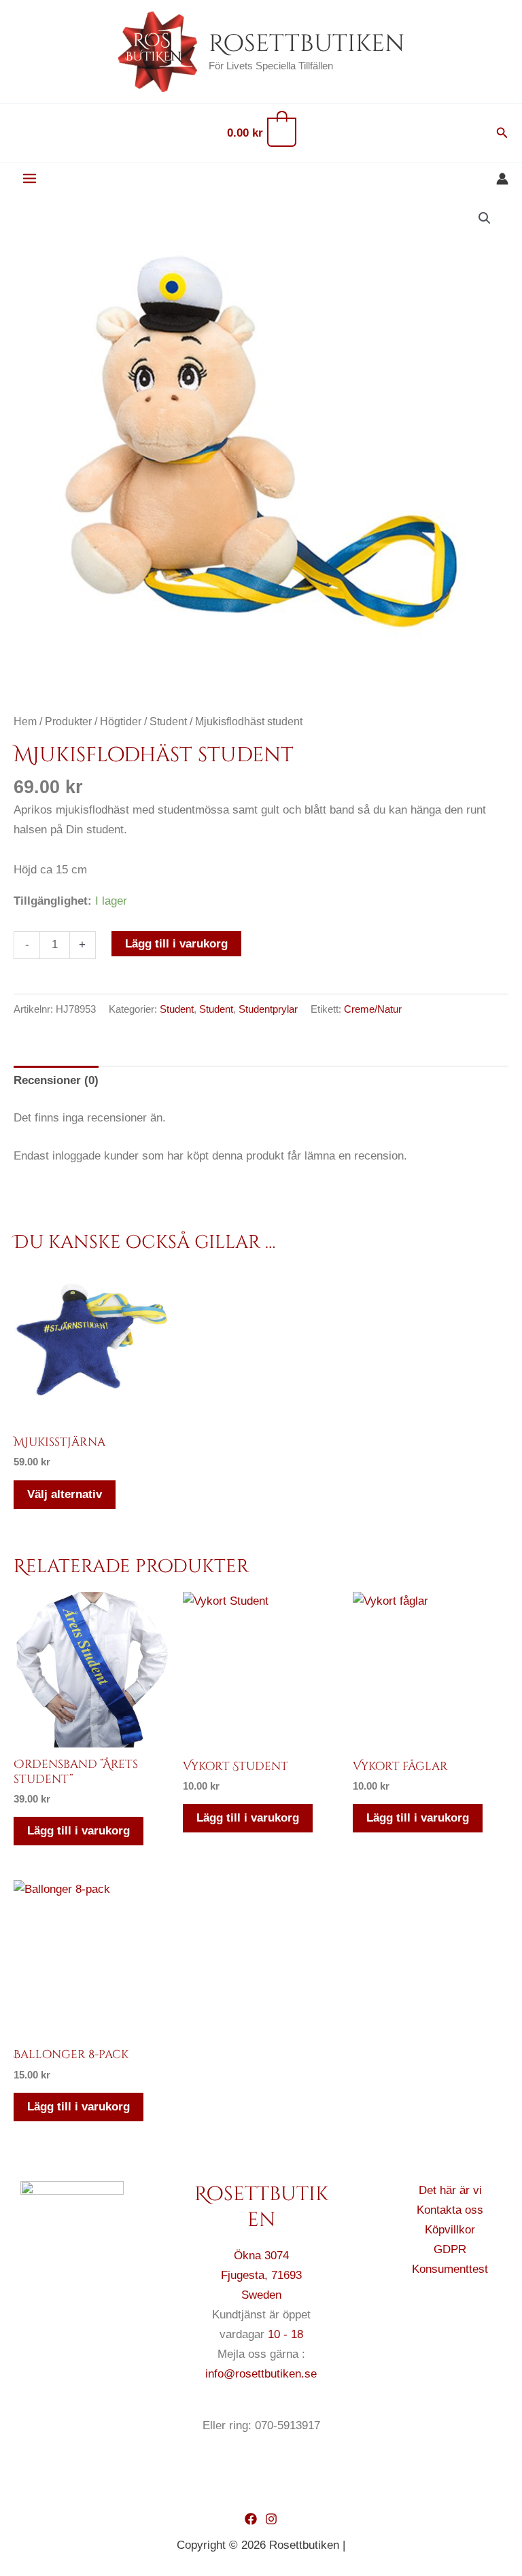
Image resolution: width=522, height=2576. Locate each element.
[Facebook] (251, 2519)
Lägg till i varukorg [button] (79, 1831)
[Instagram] (271, 2519)
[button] (502, 133)
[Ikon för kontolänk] (502, 179)
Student (168, 721)
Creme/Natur (373, 1009)
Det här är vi (450, 2190)
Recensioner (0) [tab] (56, 1080)
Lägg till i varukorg (176, 944)
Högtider (121, 721)
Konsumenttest (450, 2269)
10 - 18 (285, 2334)
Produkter (68, 721)
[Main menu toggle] (30, 179)
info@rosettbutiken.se (261, 2374)
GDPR (450, 2249)
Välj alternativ (65, 1494)
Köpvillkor (450, 2230)
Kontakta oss (450, 2210)
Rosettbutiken (307, 44)
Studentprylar (268, 1009)
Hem (25, 721)
